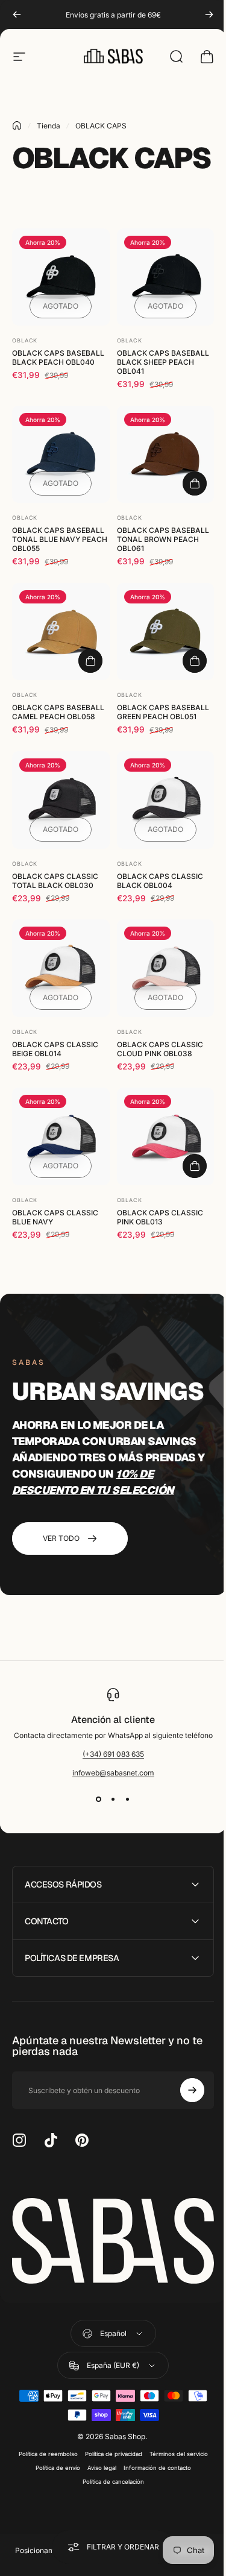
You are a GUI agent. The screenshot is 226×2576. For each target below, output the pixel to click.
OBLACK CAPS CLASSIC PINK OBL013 (160, 1217)
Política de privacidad (109, 2455)
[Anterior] (17, 14)
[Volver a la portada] (17, 125)
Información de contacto (152, 2469)
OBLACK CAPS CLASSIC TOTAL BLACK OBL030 (55, 881)
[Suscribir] (183, 2095)
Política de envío (53, 2469)
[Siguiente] (209, 14)
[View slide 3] (128, 1799)
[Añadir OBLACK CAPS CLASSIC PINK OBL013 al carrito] (195, 1166)
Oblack (25, 340)
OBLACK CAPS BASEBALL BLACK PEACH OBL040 (58, 357)
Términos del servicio (174, 2455)
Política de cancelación (108, 2483)
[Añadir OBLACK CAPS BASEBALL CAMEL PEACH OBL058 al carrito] (90, 661)
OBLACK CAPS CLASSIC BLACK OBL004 (160, 881)
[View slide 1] (99, 1799)
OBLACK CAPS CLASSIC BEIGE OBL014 (55, 1049)
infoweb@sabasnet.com (113, 1773)
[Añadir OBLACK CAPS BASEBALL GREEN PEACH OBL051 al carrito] (195, 661)
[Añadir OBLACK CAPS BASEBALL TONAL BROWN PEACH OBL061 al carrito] (195, 483)
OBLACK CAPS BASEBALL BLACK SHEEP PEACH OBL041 (163, 362)
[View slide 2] (113, 1799)
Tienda (49, 126)
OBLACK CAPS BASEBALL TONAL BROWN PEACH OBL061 (163, 539)
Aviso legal (97, 2469)
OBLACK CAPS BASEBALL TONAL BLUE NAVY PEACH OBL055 (60, 539)
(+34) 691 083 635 (113, 1754)
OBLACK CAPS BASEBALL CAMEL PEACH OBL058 (58, 712)
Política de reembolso (43, 2455)
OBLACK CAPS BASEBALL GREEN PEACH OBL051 (163, 712)
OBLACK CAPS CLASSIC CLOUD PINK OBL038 (160, 1049)
